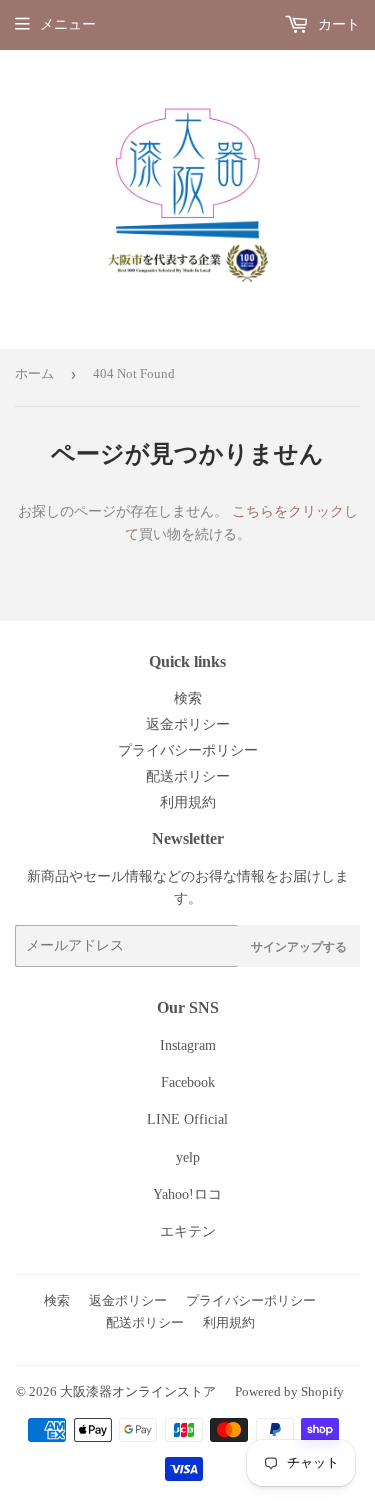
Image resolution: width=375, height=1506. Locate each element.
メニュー (68, 24)
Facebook (188, 1082)
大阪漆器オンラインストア (138, 1391)
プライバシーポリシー (188, 750)
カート (337, 24)
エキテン (188, 1231)
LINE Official (187, 1119)
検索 (188, 698)
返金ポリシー (188, 724)
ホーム (34, 373)
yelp (188, 1157)
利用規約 (188, 802)
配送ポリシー (188, 776)
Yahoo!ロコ (187, 1194)
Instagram (188, 1045)
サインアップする (299, 946)
